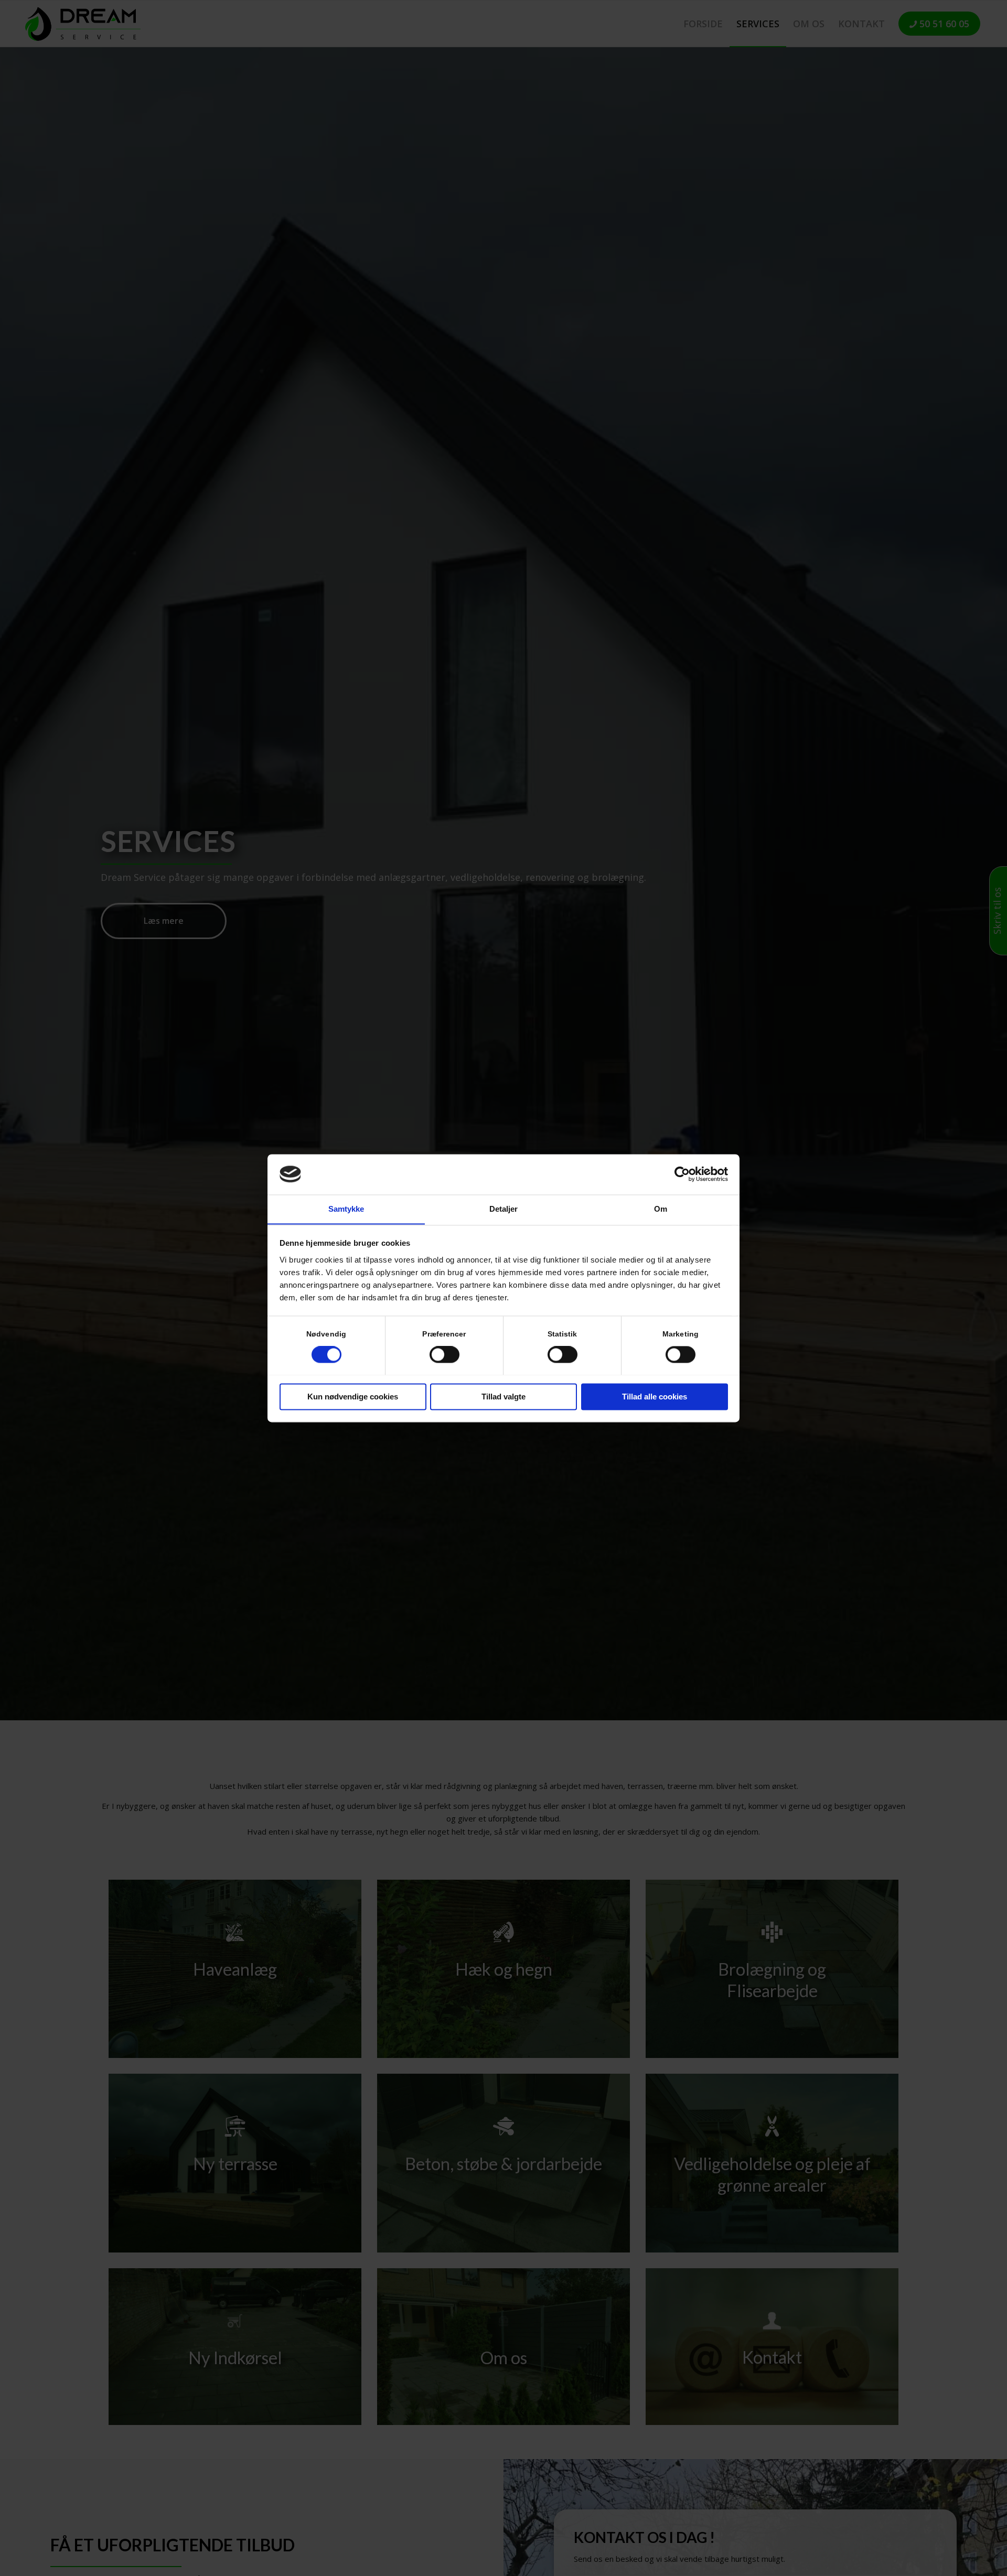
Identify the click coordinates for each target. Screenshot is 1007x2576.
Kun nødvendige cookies (353, 1397)
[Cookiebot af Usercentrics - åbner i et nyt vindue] (682, 1174)
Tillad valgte (504, 1397)
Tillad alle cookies (655, 1397)
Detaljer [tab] (504, 1209)
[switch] (444, 1354)
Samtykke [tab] (346, 1209)
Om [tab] (661, 1209)
